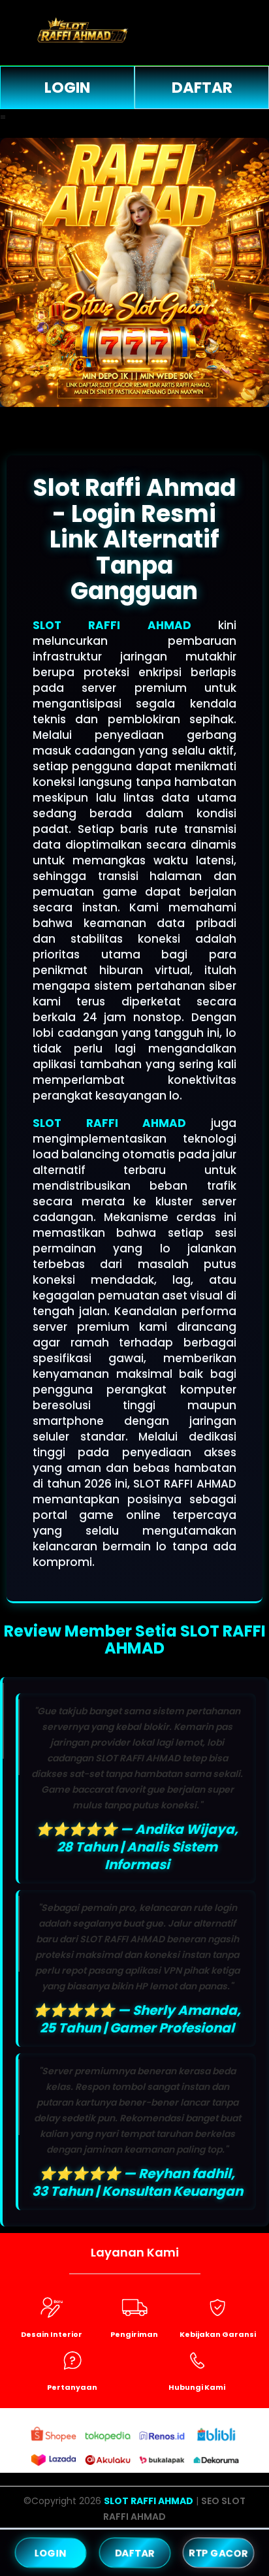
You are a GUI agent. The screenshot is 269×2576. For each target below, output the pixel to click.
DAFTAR (202, 88)
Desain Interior (52, 2334)
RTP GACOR (218, 2552)
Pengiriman (134, 2334)
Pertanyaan (72, 2387)
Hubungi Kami (197, 2387)
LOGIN (67, 88)
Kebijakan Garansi (218, 2334)
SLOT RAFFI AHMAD (112, 625)
